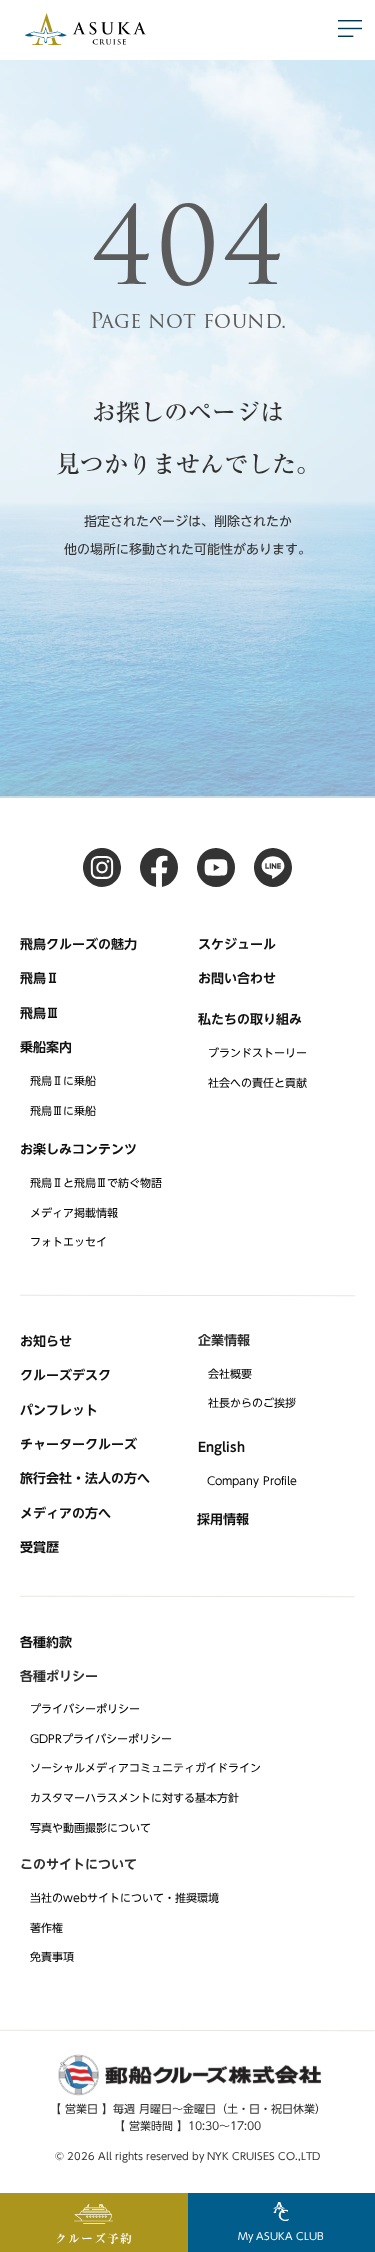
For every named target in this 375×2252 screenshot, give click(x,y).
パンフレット (59, 1409)
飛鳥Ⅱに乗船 (63, 1080)
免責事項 (52, 1956)
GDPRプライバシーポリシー (101, 1738)
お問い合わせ (237, 978)
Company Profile (252, 1480)
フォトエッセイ (68, 1241)
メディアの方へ (65, 1512)
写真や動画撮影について (90, 1827)
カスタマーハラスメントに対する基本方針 (134, 1797)
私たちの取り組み (250, 1019)
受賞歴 (39, 1547)
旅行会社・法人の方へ (85, 1478)
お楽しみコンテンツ (78, 1148)
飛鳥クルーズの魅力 (78, 944)
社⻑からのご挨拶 (252, 1402)
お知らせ (46, 1341)
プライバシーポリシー (85, 1708)
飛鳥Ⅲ (39, 1012)
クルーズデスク (65, 1375)
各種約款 (46, 1642)
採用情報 (223, 1519)
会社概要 (230, 1373)
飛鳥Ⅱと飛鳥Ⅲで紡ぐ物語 (96, 1182)
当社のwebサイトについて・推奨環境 (124, 1897)
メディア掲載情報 (74, 1211)
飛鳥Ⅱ (39, 978)
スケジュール (237, 944)
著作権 (46, 1926)
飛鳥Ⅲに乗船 (63, 1110)
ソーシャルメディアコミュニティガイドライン (145, 1767)
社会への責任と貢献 (257, 1082)
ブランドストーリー (257, 1052)
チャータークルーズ (78, 1444)
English (221, 1447)
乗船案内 (46, 1047)
